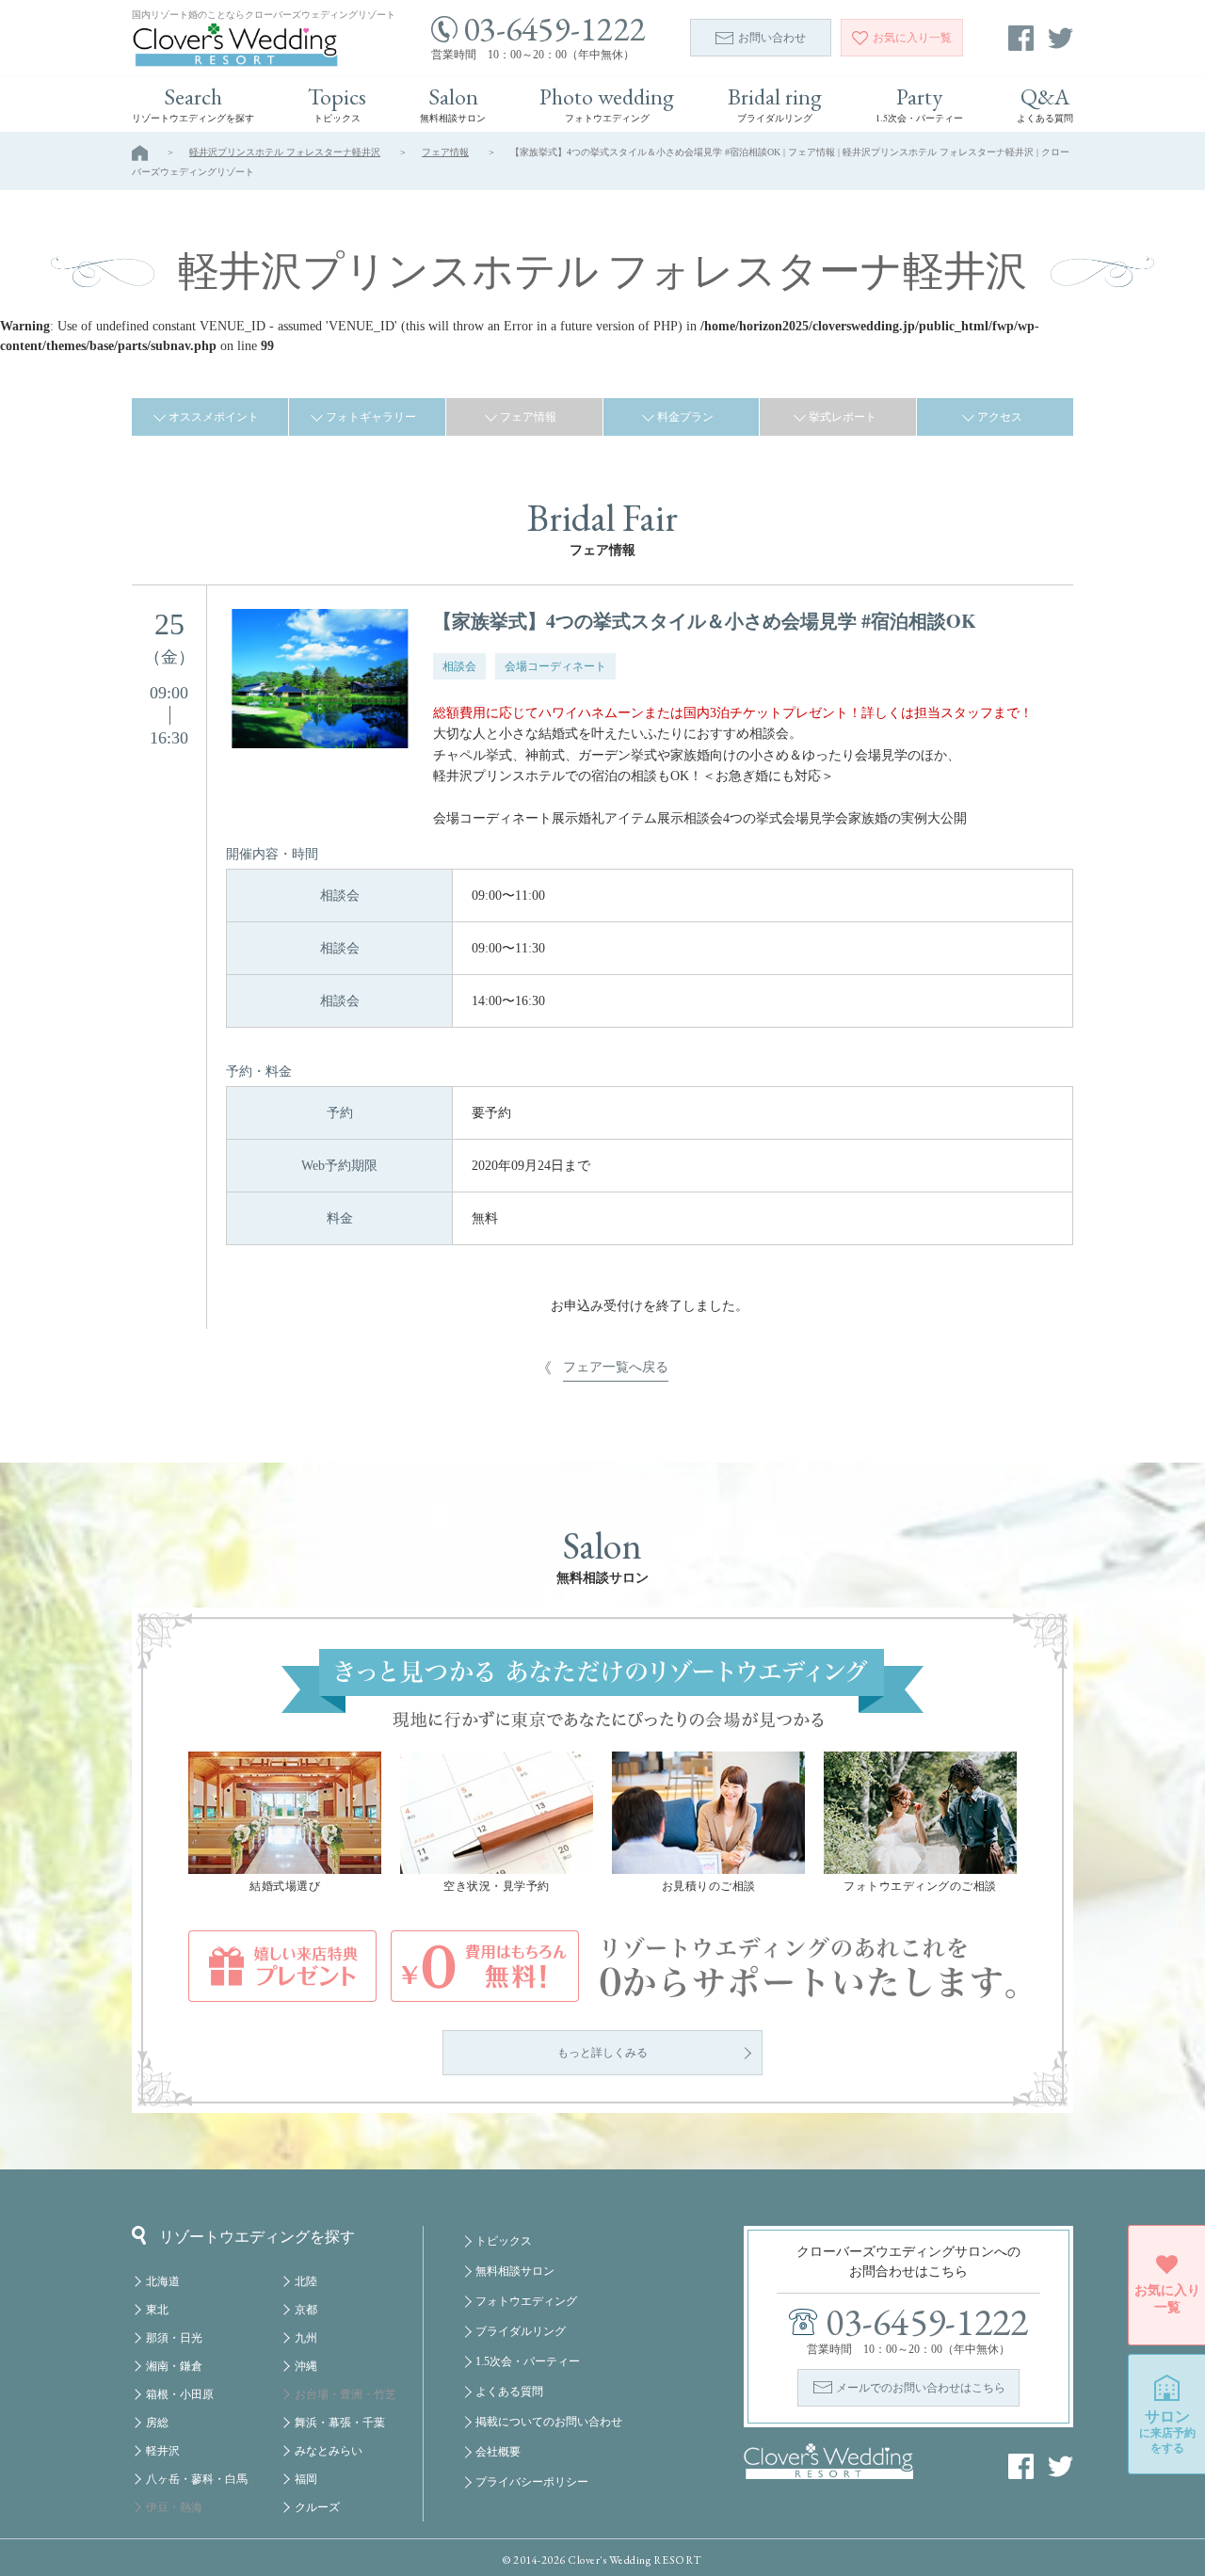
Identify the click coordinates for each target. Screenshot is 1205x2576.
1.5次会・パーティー (528, 2361)
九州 (306, 2338)
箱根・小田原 (180, 2394)
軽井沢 (163, 2451)
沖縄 (306, 2366)
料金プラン (685, 417)
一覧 (912, 38)
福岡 (306, 2479)
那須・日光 (174, 2338)
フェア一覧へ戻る (616, 1367)
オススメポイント (214, 417)
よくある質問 (509, 2392)
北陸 (306, 2281)
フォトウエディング (526, 2301)
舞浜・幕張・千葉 (340, 2423)
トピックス (504, 2241)
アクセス (1000, 417)
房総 (157, 2423)
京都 (306, 2310)
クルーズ (317, 2507)
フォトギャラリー (371, 417)
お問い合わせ (772, 38)
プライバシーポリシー (532, 2482)
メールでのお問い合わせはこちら (921, 2388)
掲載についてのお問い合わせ (549, 2422)
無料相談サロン (515, 2271)
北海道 (163, 2281)
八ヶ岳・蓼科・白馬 (197, 2479)
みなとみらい (329, 2451)
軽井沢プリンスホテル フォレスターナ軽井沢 (285, 152)
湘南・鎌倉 (174, 2366)
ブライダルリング (521, 2331)
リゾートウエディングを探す (257, 2237)
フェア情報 (445, 152)
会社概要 (498, 2452)
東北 (157, 2310)
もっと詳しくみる (602, 2053)
